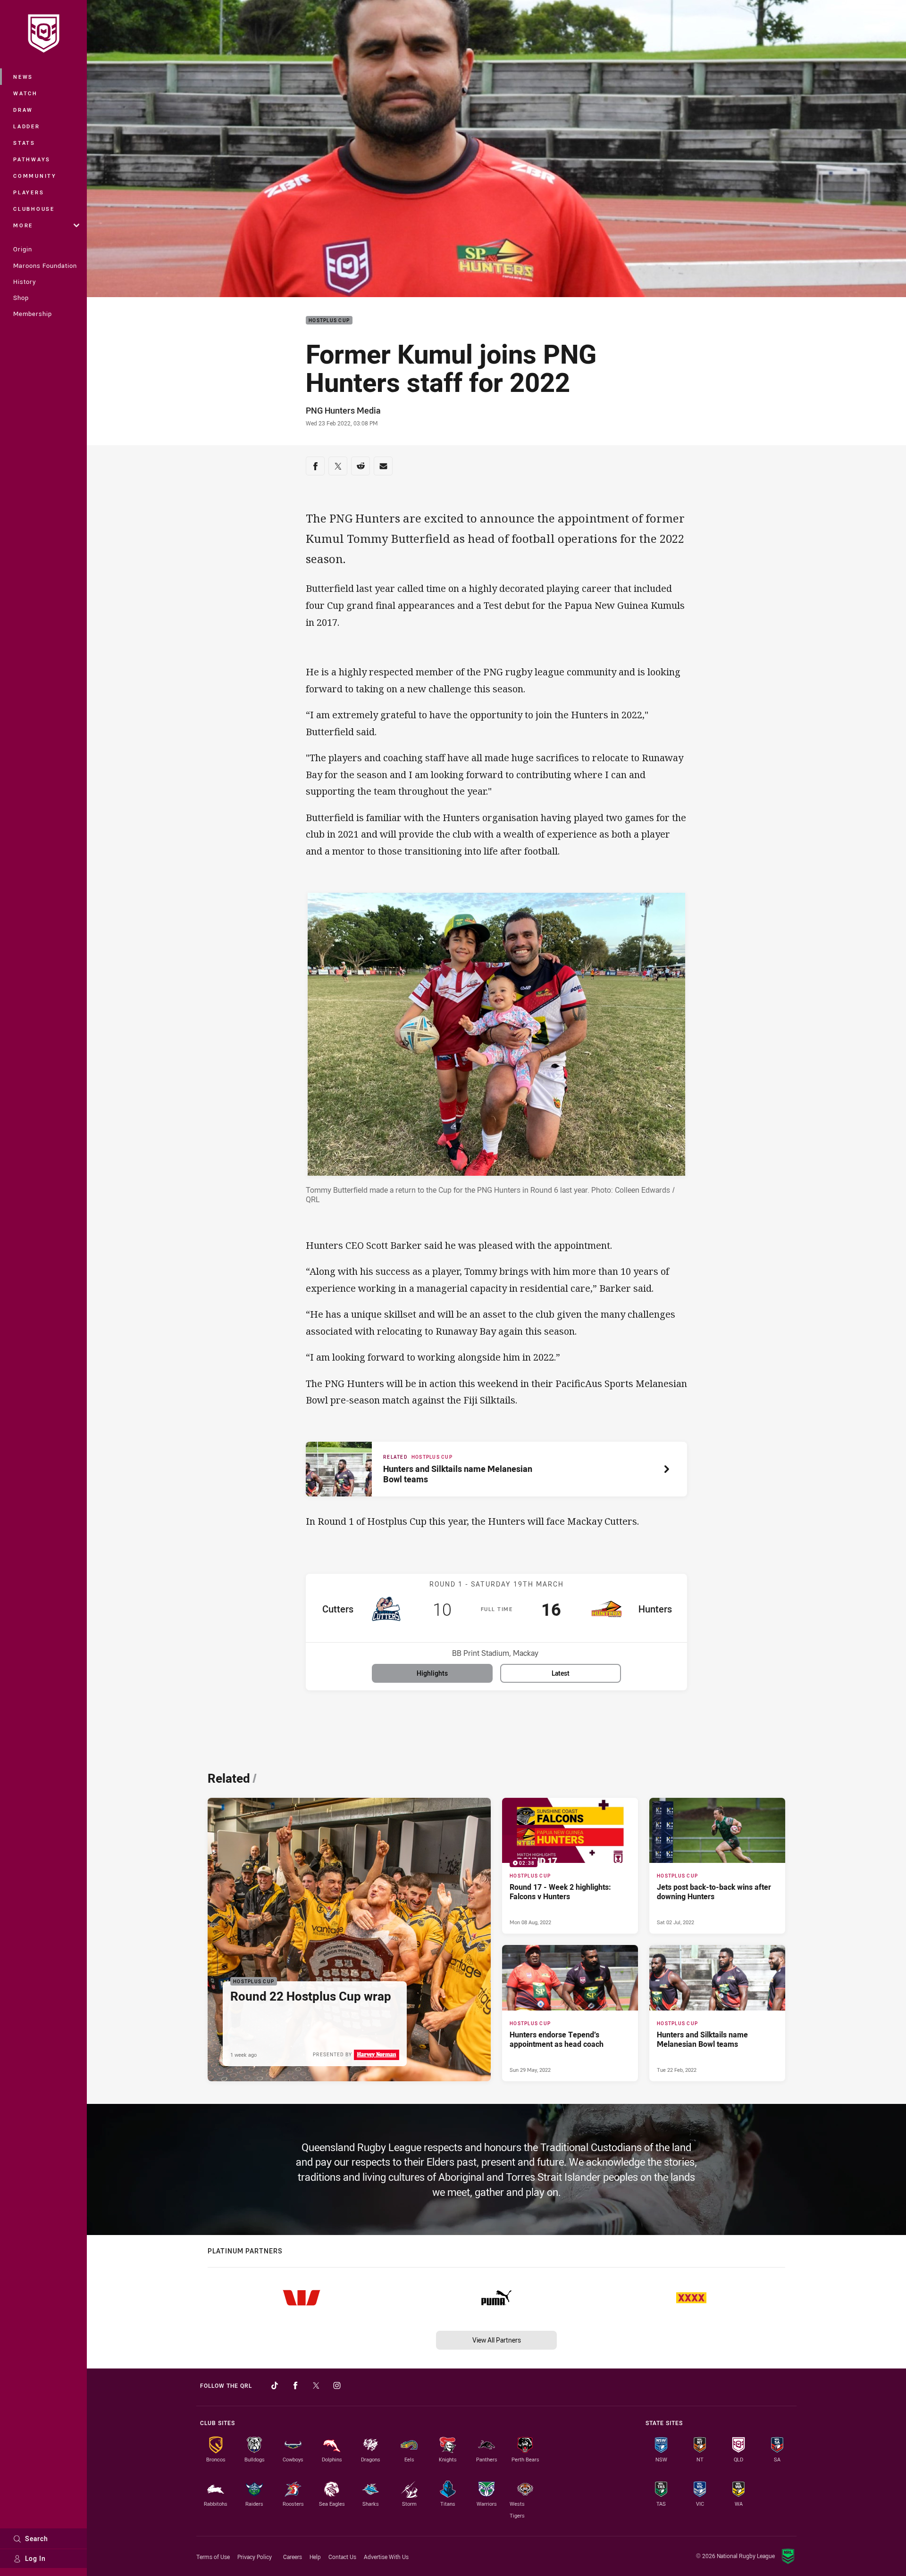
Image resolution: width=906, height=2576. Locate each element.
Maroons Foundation (45, 266)
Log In (35, 2558)
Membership (33, 314)
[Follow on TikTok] (275, 2385)
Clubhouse (34, 209)
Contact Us (342, 2557)
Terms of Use (213, 2557)
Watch (25, 93)
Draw (23, 110)
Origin (23, 249)
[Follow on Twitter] (316, 2385)
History (25, 282)
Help (315, 2557)
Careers (293, 2557)
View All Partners (497, 2340)
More (23, 225)
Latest (561, 1673)
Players (29, 192)
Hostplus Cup (329, 320)
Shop (21, 298)
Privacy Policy (255, 2557)
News (23, 77)
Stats (24, 143)
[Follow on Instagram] (337, 2385)
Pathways (32, 159)
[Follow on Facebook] (295, 2385)
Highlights (432, 1673)
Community (35, 176)
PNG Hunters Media (343, 410)
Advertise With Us (386, 2557)
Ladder (27, 126)
